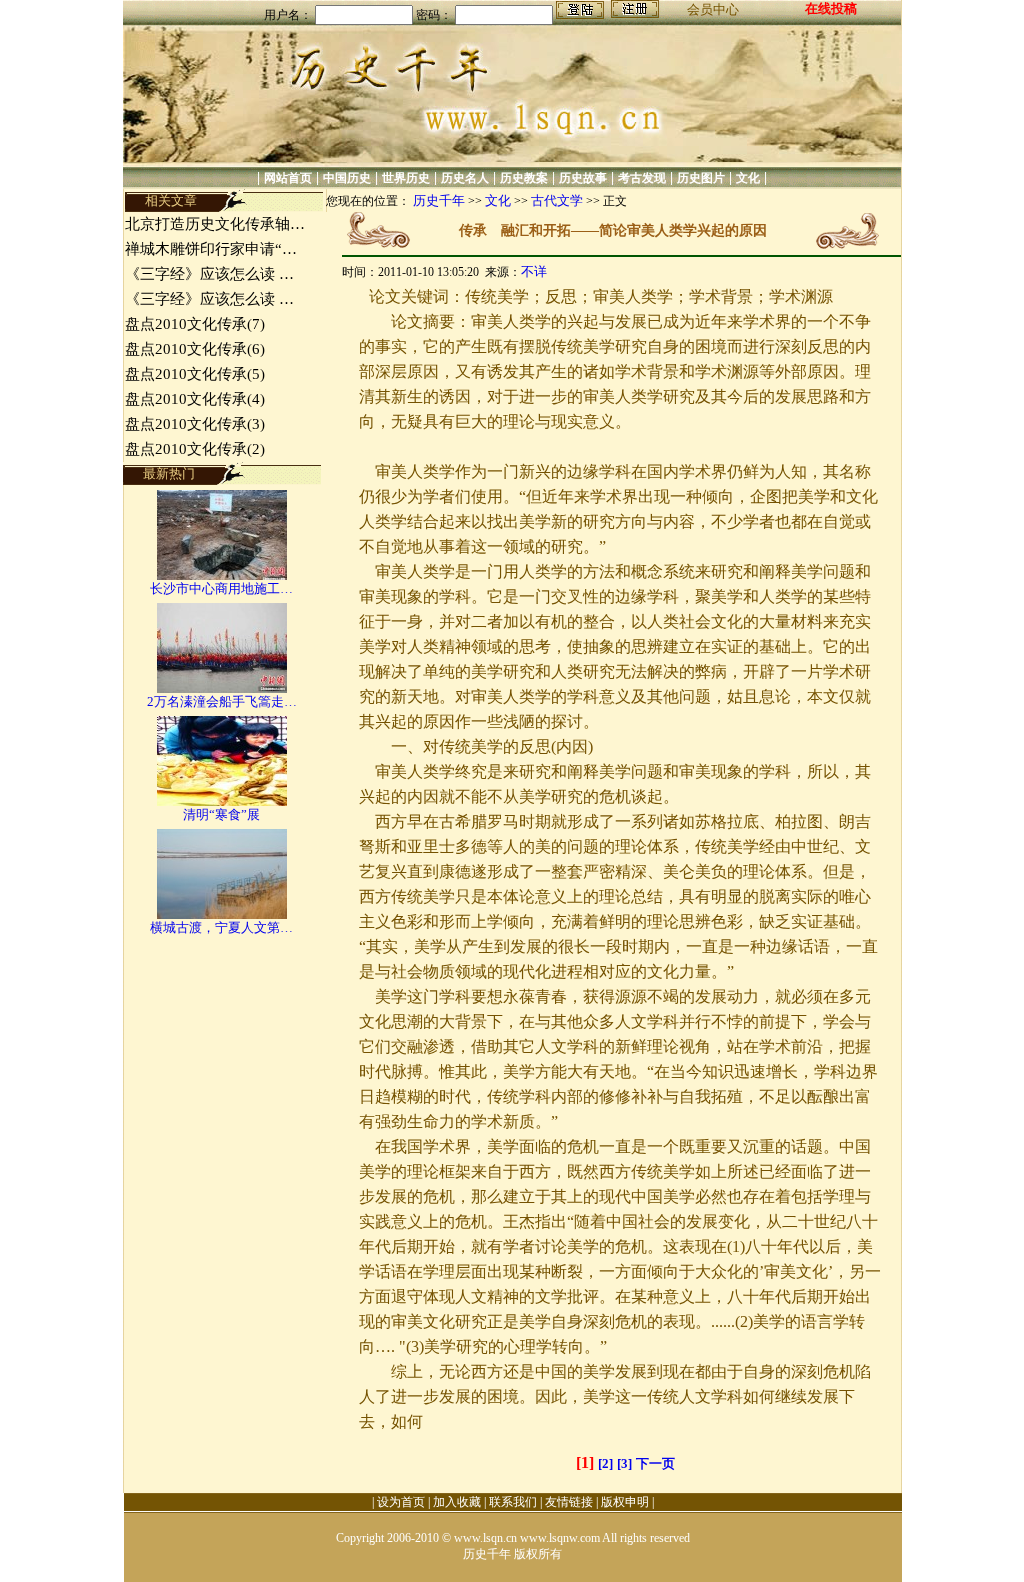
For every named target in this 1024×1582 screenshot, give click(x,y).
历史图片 (701, 178)
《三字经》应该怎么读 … (209, 274)
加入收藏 (457, 1502)
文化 (748, 178)
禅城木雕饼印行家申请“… (211, 249)
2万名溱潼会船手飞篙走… (222, 701)
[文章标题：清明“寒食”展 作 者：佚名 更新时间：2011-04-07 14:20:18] (222, 801)
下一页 (655, 1463)
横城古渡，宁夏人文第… (221, 927)
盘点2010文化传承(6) (195, 349)
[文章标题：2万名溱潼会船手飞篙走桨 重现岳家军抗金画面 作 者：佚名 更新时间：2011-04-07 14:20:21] (222, 688)
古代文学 (557, 200)
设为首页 (401, 1502)
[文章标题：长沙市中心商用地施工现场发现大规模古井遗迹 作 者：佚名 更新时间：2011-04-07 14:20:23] (222, 575)
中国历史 (347, 178)
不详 (534, 271)
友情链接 (569, 1502)
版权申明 (625, 1502)
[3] (624, 1463)
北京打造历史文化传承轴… (215, 224)
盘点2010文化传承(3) (195, 424)
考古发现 (642, 178)
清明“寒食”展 (221, 814)
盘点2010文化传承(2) (195, 449)
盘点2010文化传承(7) (195, 324)
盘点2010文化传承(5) (195, 374)
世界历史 (406, 178)
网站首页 (288, 178)
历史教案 (524, 178)
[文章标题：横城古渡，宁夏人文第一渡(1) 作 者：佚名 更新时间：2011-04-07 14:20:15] (222, 914)
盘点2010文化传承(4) (195, 399)
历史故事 (583, 178)
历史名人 (465, 178)
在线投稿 (831, 8)
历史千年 (439, 200)
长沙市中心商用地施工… (221, 588)
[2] (605, 1463)
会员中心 (713, 9)
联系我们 (513, 1502)
